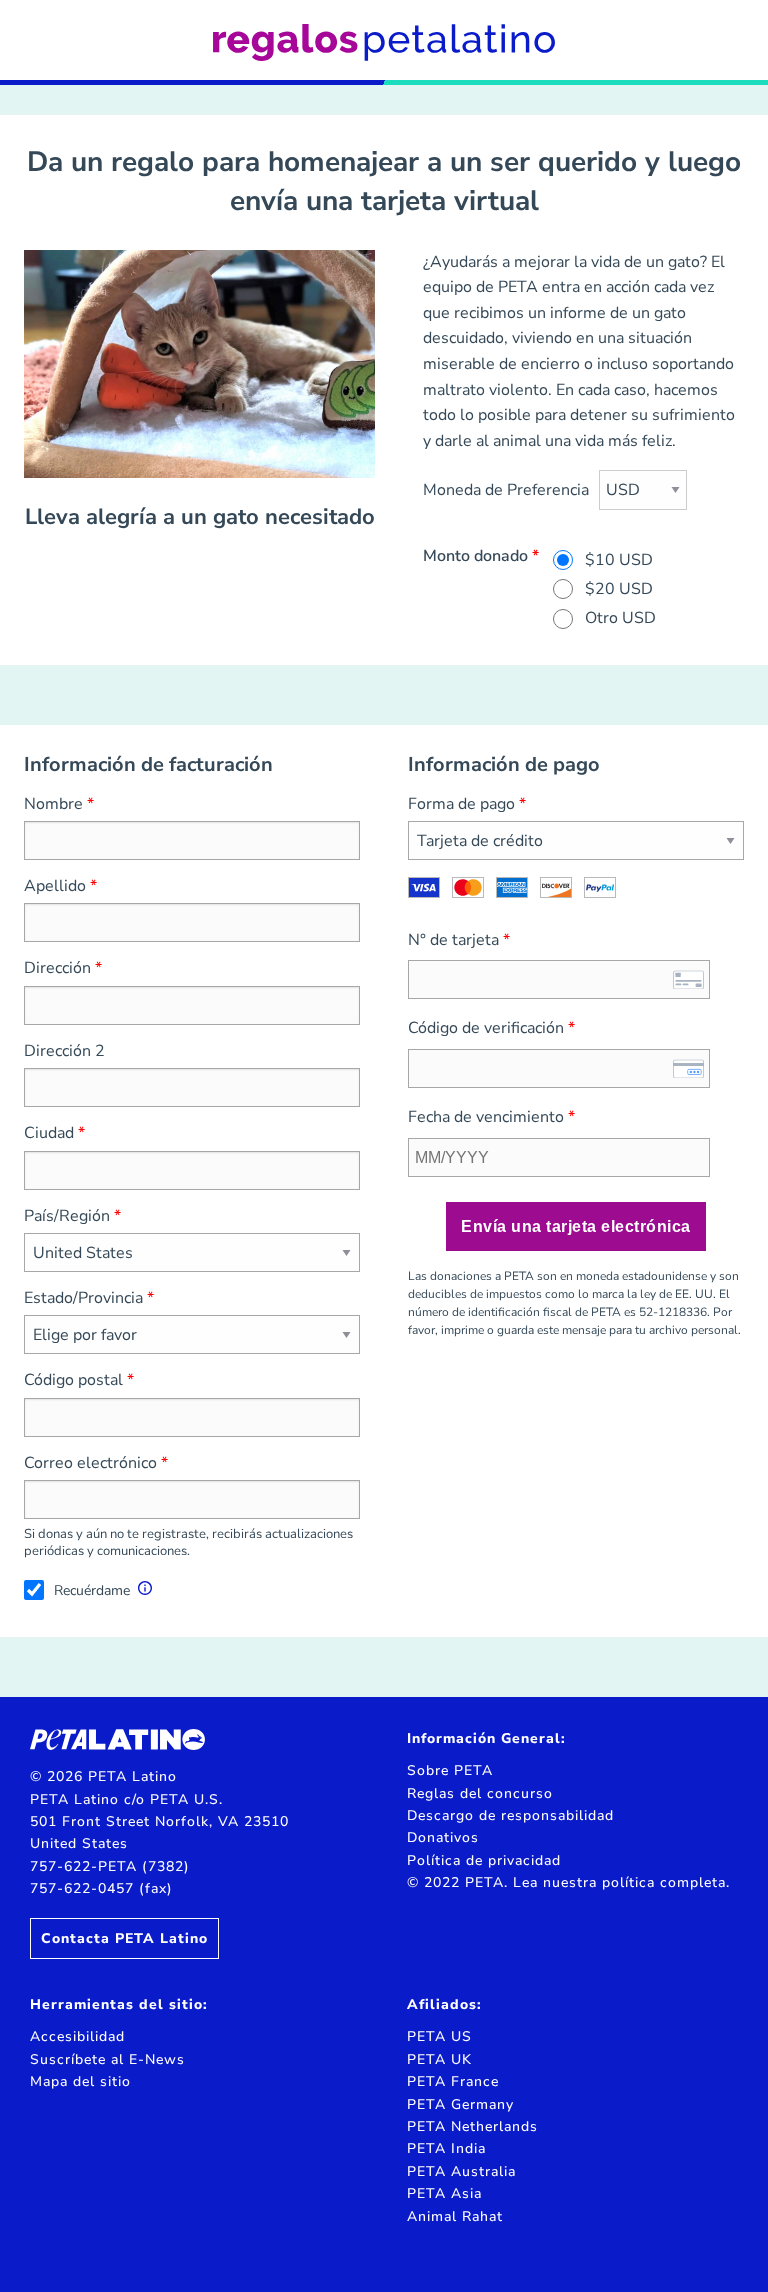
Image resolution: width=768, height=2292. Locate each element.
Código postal (73, 1380)
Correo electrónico (90, 1463)
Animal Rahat (455, 2216)
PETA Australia (461, 2171)
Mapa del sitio (80, 2081)
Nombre (53, 804)
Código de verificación (486, 1028)
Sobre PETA (450, 1770)
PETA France (453, 2081)
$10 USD (619, 560)
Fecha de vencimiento (486, 1117)
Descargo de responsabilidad (510, 1815)
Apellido (55, 886)
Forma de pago (461, 804)
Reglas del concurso (480, 1793)
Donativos (443, 1837)
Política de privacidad (484, 1860)
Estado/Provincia (83, 1298)
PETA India (446, 2148)
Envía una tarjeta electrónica (576, 1226)
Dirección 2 (64, 1051)
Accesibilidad (77, 2036)
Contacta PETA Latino (124, 1938)
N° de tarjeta (453, 940)
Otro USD (620, 618)
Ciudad (49, 1133)
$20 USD (619, 589)
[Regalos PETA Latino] (384, 42)
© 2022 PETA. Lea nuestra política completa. (568, 1882)
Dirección (57, 968)
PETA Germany (460, 2104)
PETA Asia (444, 2193)
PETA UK (439, 2059)
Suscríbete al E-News (107, 2059)
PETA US (439, 2036)
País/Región (67, 1216)
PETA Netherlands (472, 2126)
